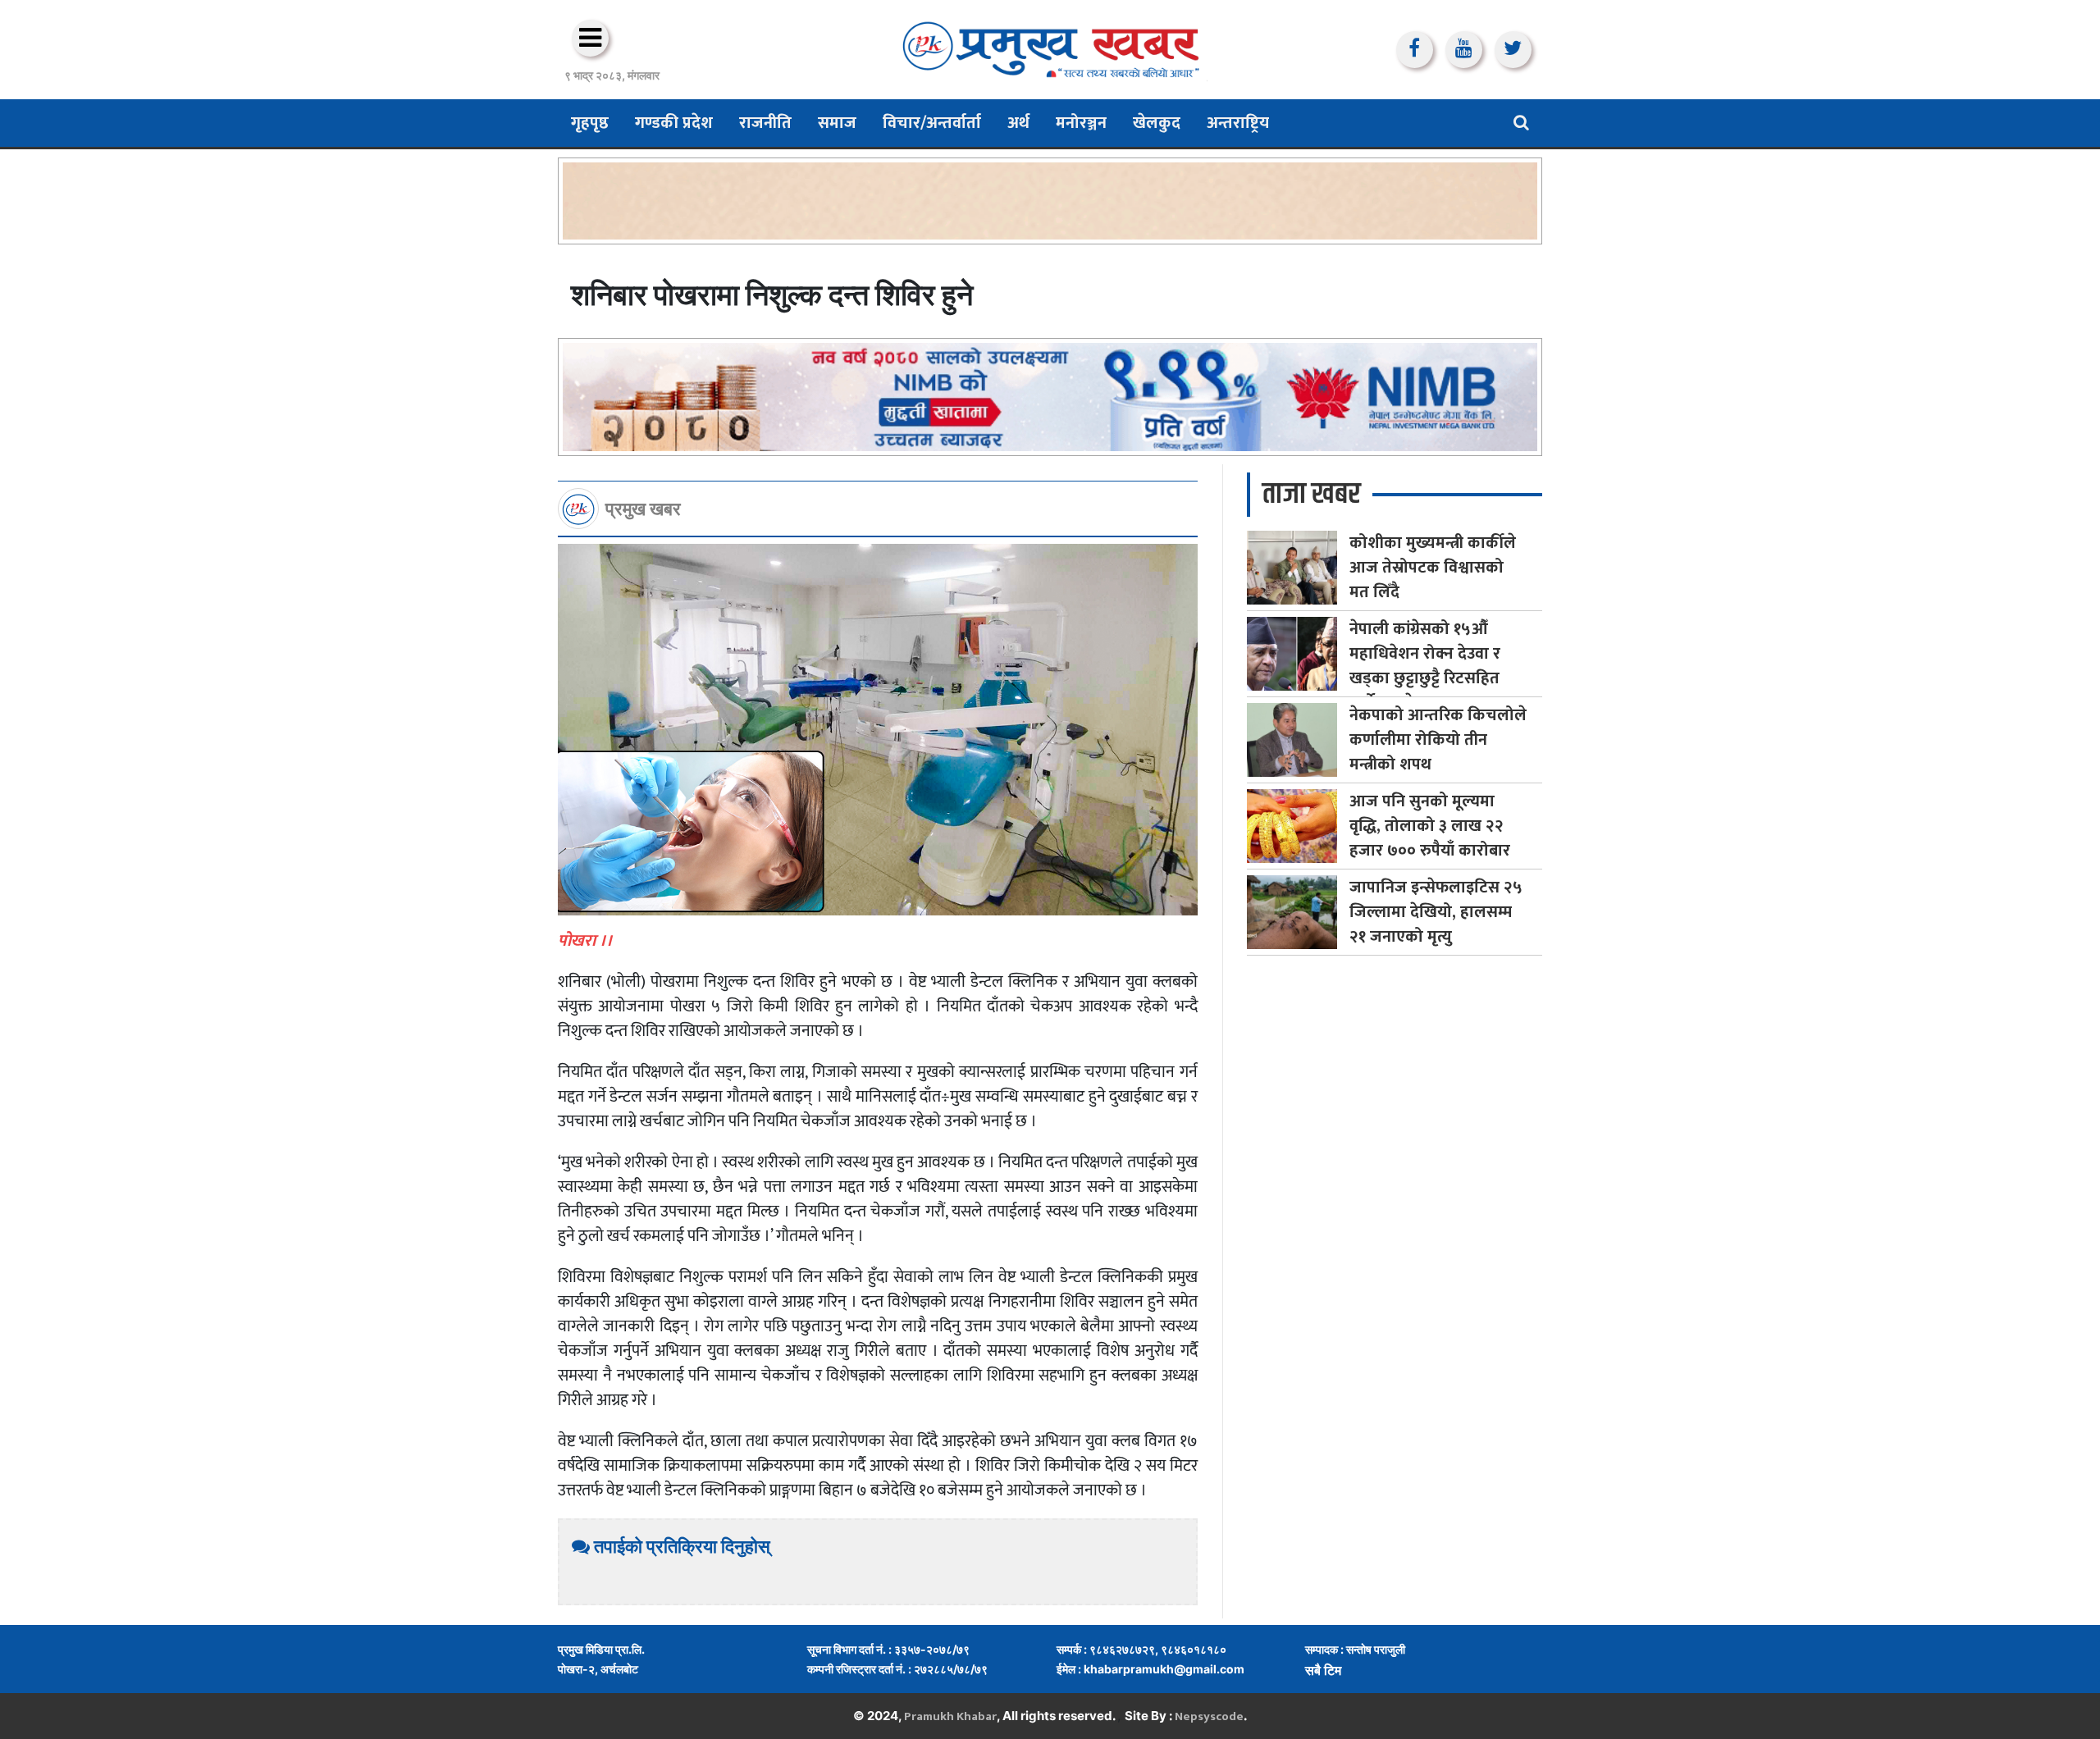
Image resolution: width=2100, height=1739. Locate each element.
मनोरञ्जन (1081, 123)
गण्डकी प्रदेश (674, 123)
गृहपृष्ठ (590, 123)
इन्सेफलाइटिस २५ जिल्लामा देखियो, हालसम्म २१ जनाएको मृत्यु (1436, 912)
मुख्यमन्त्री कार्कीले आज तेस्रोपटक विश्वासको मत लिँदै (1433, 568)
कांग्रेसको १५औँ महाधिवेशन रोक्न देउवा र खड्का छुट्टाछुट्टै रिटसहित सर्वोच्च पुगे (1425, 666)
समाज (837, 123)
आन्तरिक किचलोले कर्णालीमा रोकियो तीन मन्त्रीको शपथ (1438, 740)
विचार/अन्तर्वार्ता (932, 123)
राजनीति (765, 123)
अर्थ (1018, 123)
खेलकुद (1157, 123)
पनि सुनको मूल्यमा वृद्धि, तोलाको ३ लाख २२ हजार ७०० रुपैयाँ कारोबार (1430, 826)
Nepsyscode (1209, 1716)
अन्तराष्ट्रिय (1238, 123)
